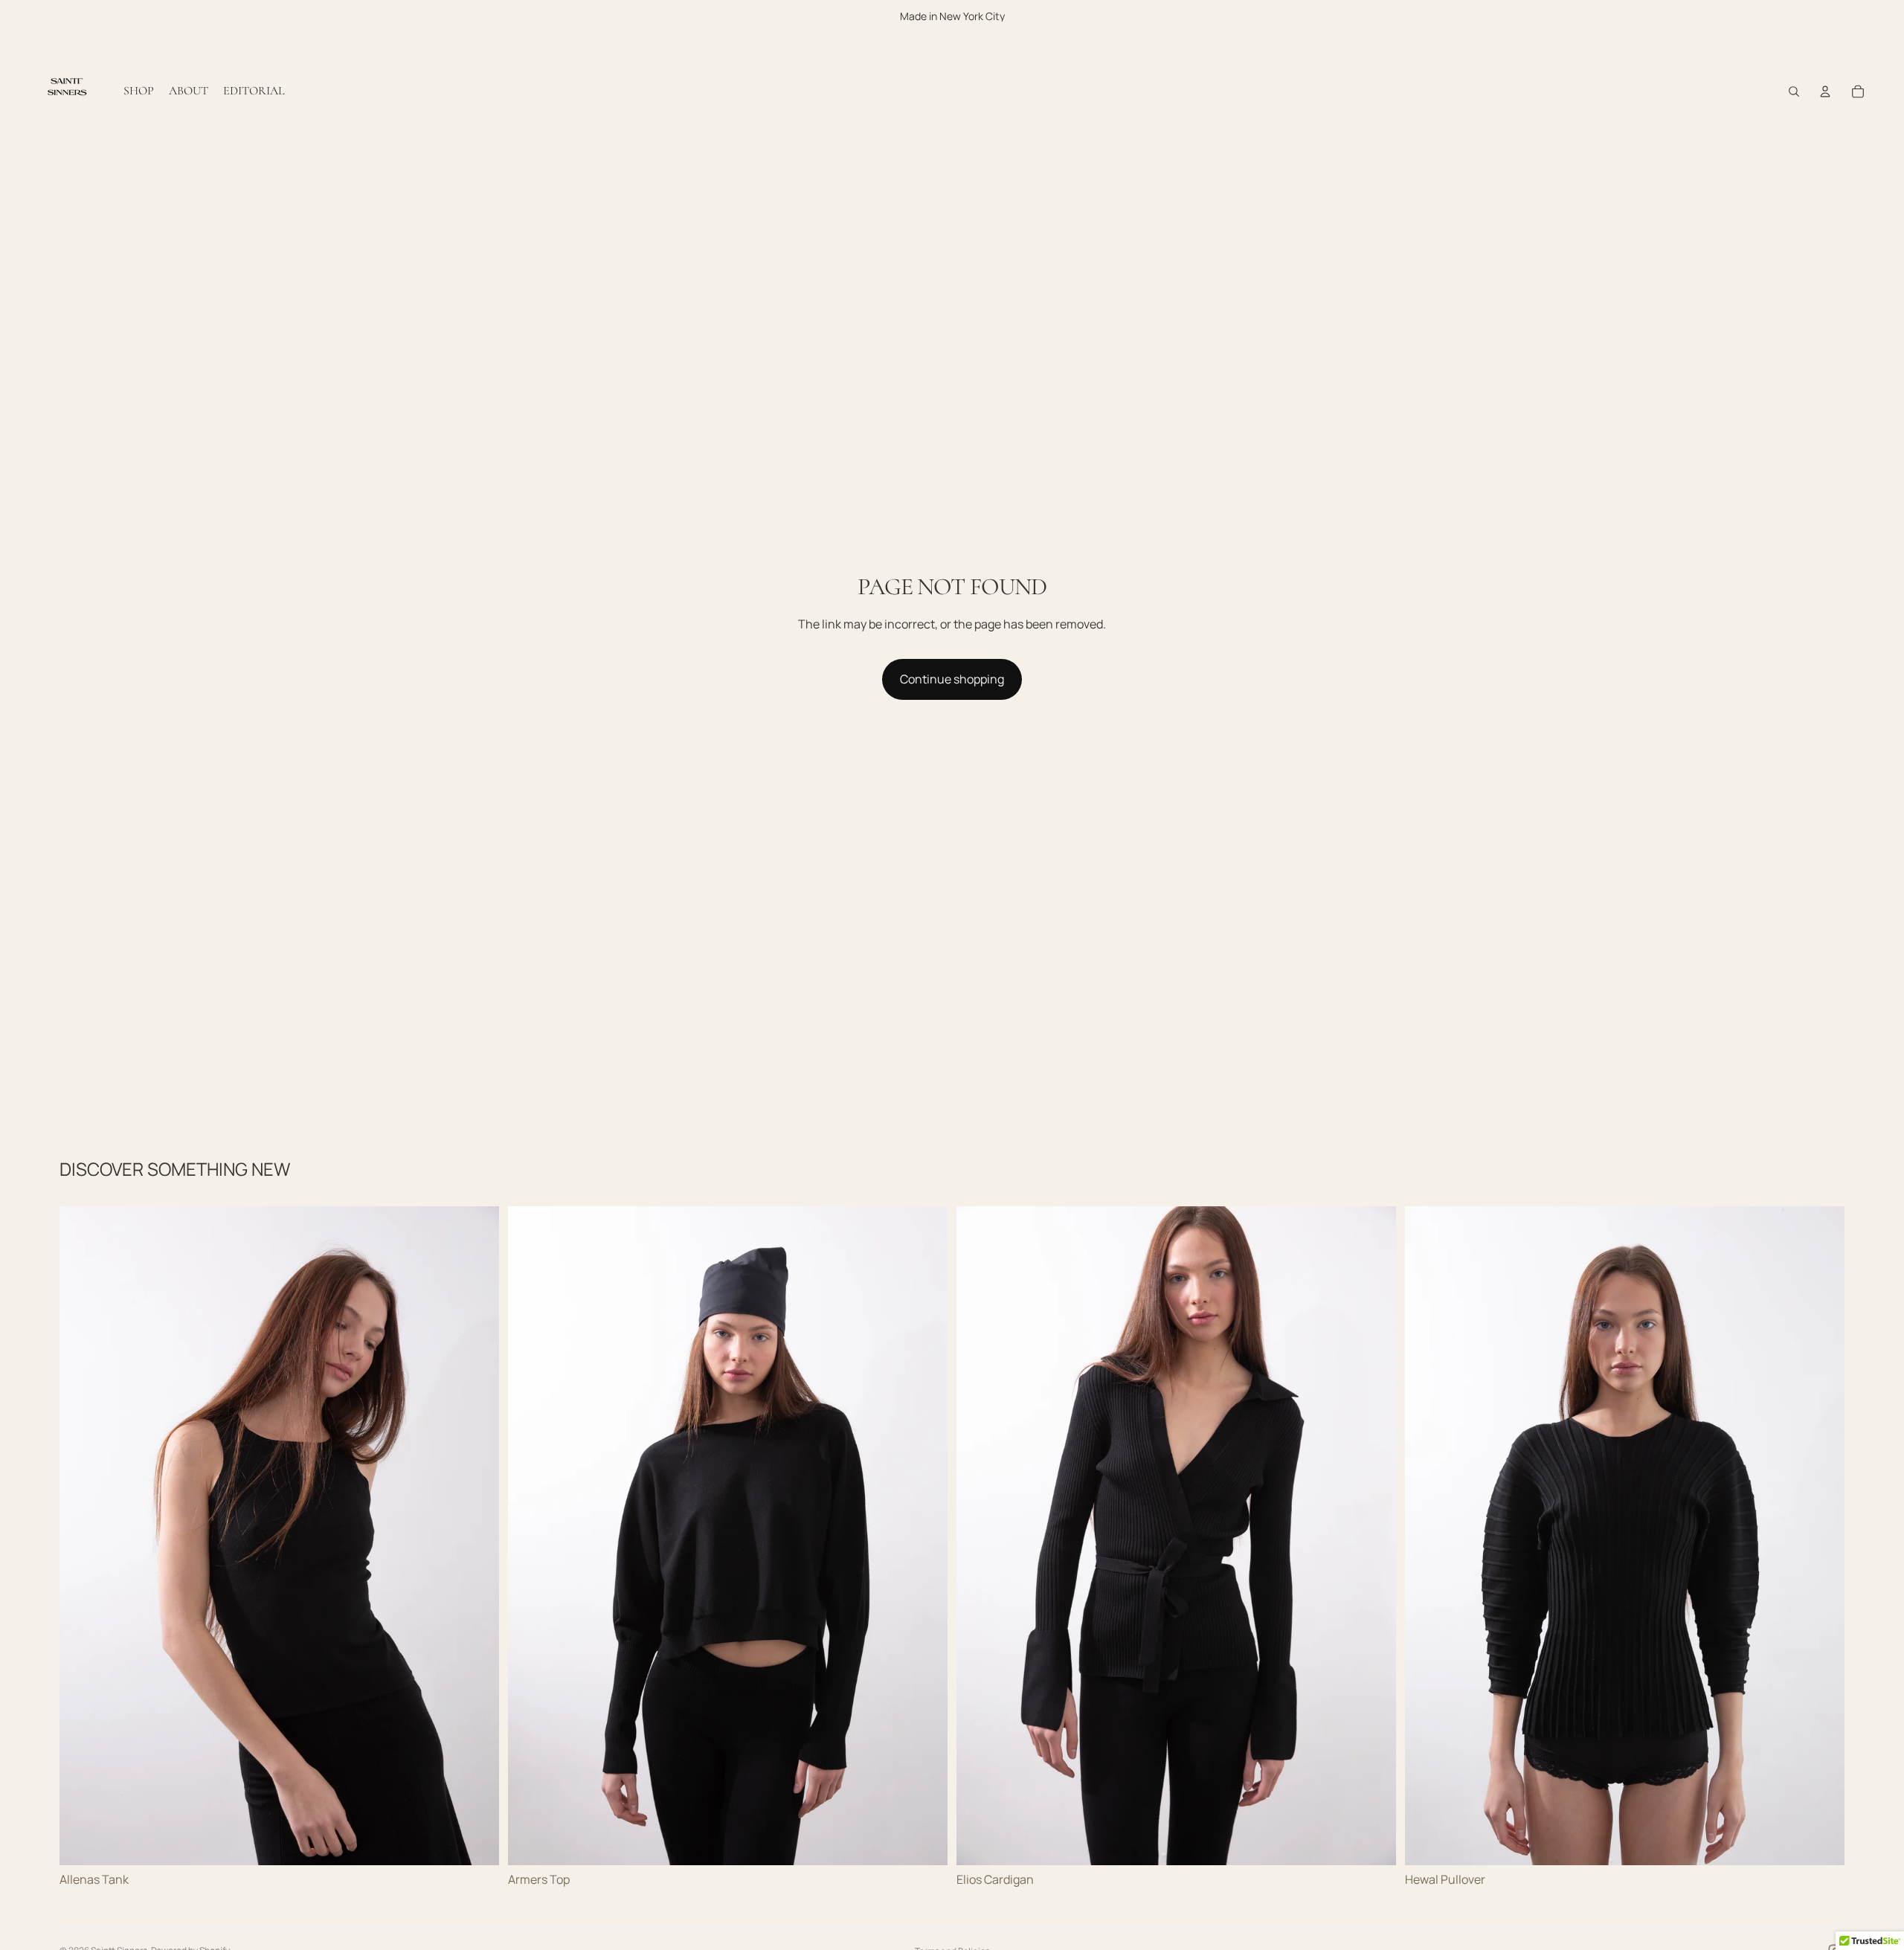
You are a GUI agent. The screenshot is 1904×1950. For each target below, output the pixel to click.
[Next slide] (477, 1536)
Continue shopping (952, 679)
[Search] (1794, 91)
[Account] (1825, 91)
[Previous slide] (82, 1536)
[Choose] (476, 1842)
